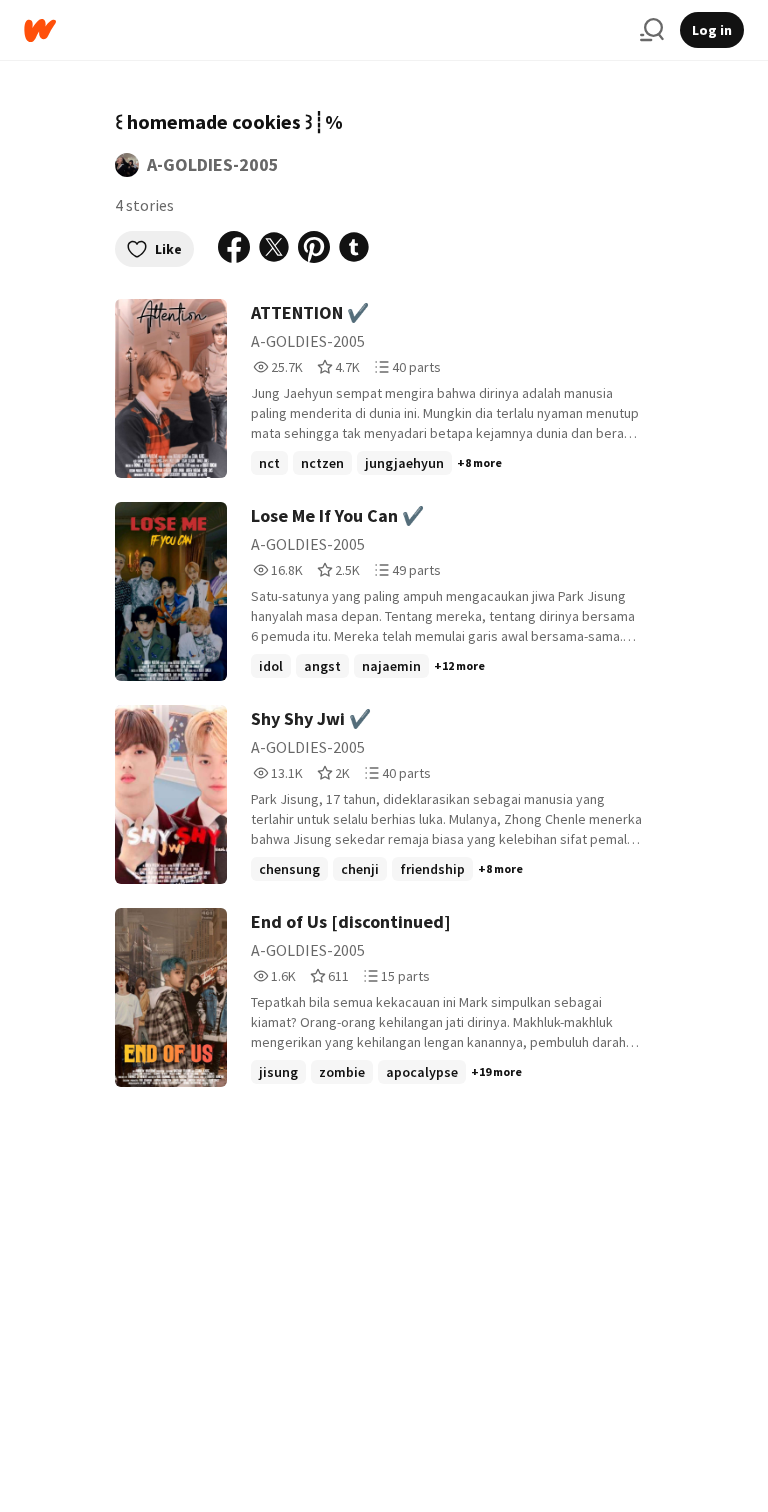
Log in (712, 30)
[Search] (652, 30)
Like (168, 249)
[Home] (324, 30)
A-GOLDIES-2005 (213, 164)
